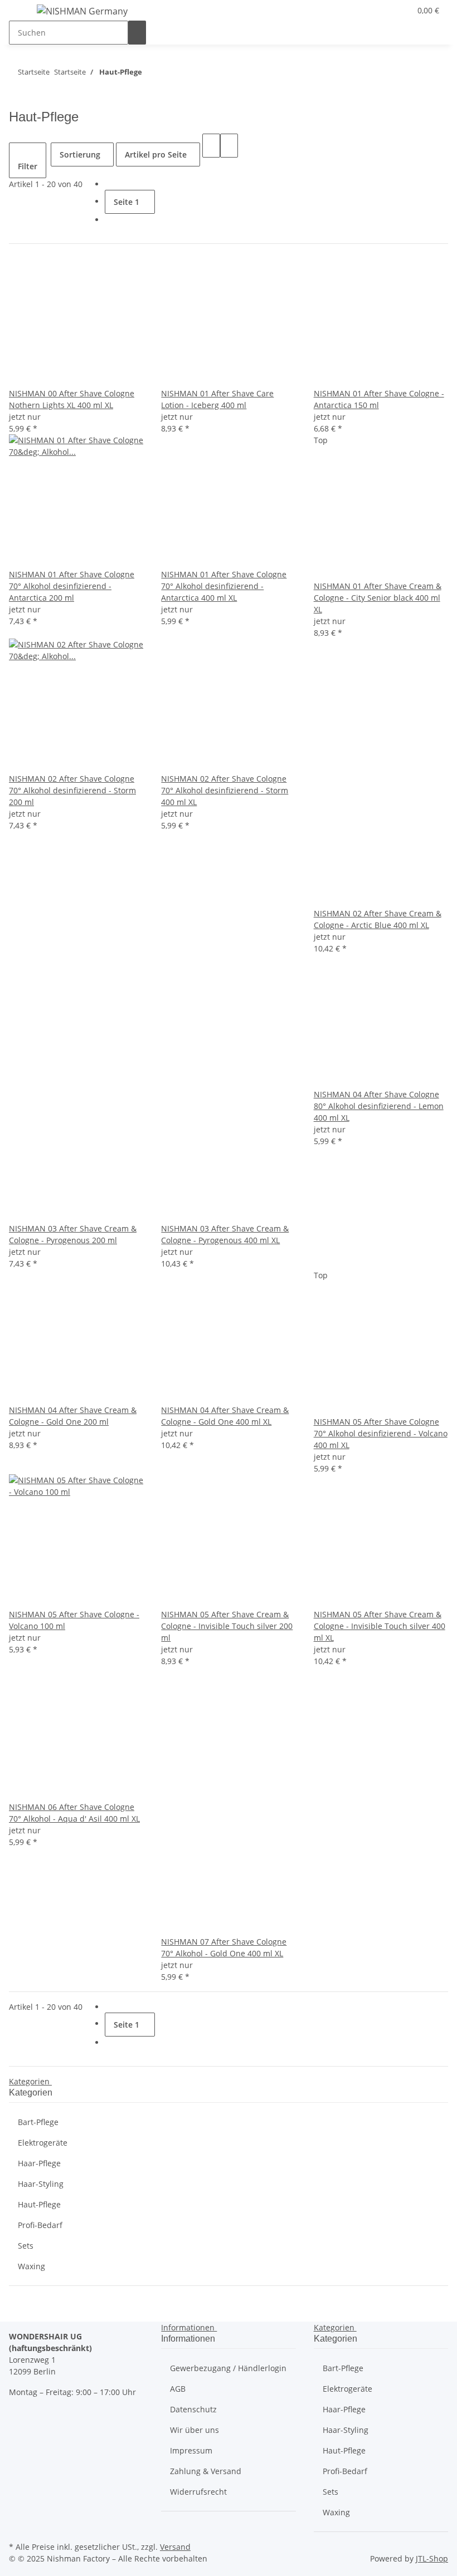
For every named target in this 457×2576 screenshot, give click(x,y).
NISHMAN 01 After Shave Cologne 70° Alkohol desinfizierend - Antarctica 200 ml (72, 586)
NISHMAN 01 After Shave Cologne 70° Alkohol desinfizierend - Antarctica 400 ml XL (224, 586)
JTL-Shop (432, 2558)
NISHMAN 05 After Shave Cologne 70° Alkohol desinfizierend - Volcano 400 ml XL (381, 1433)
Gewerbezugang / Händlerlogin (228, 2368)
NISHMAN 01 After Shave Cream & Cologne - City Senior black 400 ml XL (378, 598)
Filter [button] (28, 166)
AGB (178, 2389)
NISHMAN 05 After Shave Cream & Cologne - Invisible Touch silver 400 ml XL (380, 1626)
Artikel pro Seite (156, 154)
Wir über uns (195, 2430)
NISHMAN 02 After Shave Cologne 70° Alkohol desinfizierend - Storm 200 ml (72, 790)
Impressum (191, 2450)
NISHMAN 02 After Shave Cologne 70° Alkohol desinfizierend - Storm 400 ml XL (225, 790)
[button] (397, 10)
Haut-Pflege (39, 2204)
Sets (26, 2246)
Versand (175, 2547)
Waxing (31, 2266)
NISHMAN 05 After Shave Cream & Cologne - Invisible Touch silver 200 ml (227, 1626)
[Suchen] (137, 33)
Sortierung (80, 154)
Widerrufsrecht (198, 2492)
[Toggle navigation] (23, 13)
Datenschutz (193, 2409)
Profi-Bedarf (40, 2225)
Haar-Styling (41, 2184)
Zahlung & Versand (206, 2471)
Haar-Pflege (39, 2163)
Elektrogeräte (43, 2143)
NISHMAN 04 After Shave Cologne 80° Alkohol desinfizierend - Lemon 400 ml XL (379, 1106)
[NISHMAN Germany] (82, 11)
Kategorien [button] (30, 2081)
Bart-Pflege (38, 2122)
